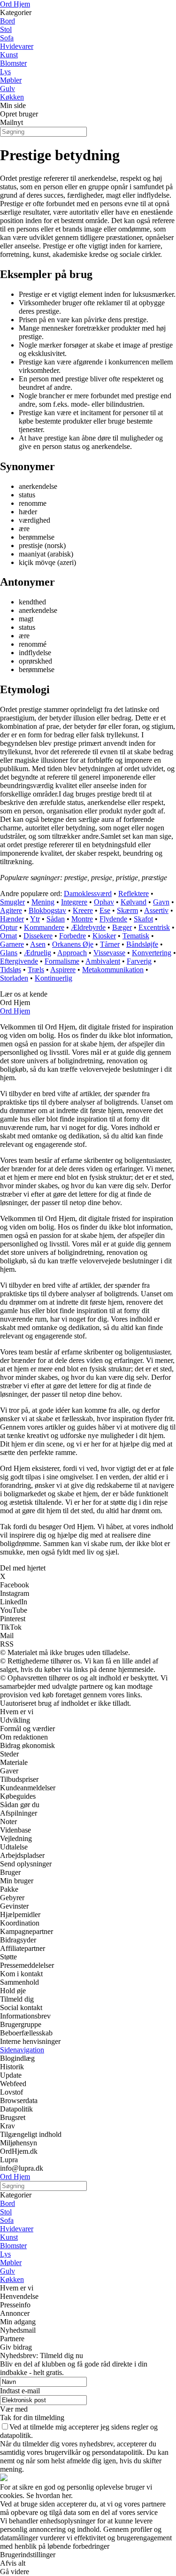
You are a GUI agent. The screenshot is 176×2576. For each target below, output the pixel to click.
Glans (9, 953)
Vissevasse (109, 953)
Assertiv (156, 910)
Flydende (113, 919)
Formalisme (62, 961)
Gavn (161, 902)
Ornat (8, 936)
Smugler (12, 902)
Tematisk (136, 936)
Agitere (11, 910)
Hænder (12, 919)
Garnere (12, 944)
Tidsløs (11, 970)
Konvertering (152, 953)
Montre (82, 919)
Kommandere (44, 927)
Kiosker (104, 936)
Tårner (110, 944)
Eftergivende (19, 961)
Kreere (83, 910)
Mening (43, 902)
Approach (72, 953)
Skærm (127, 910)
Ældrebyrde (88, 927)
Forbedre (73, 936)
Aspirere (63, 970)
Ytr (35, 919)
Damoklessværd (88, 893)
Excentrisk (154, 927)
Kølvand (134, 902)
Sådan (56, 919)
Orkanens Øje (73, 944)
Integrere (74, 902)
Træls (36, 970)
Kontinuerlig (54, 978)
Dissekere (38, 936)
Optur (9, 927)
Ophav (104, 902)
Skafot (143, 919)
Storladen (14, 978)
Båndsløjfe (142, 944)
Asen (38, 944)
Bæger (122, 927)
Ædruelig (38, 953)
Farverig (139, 961)
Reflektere (134, 893)
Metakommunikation (113, 970)
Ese (105, 910)
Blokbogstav (47, 910)
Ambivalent (103, 961)
